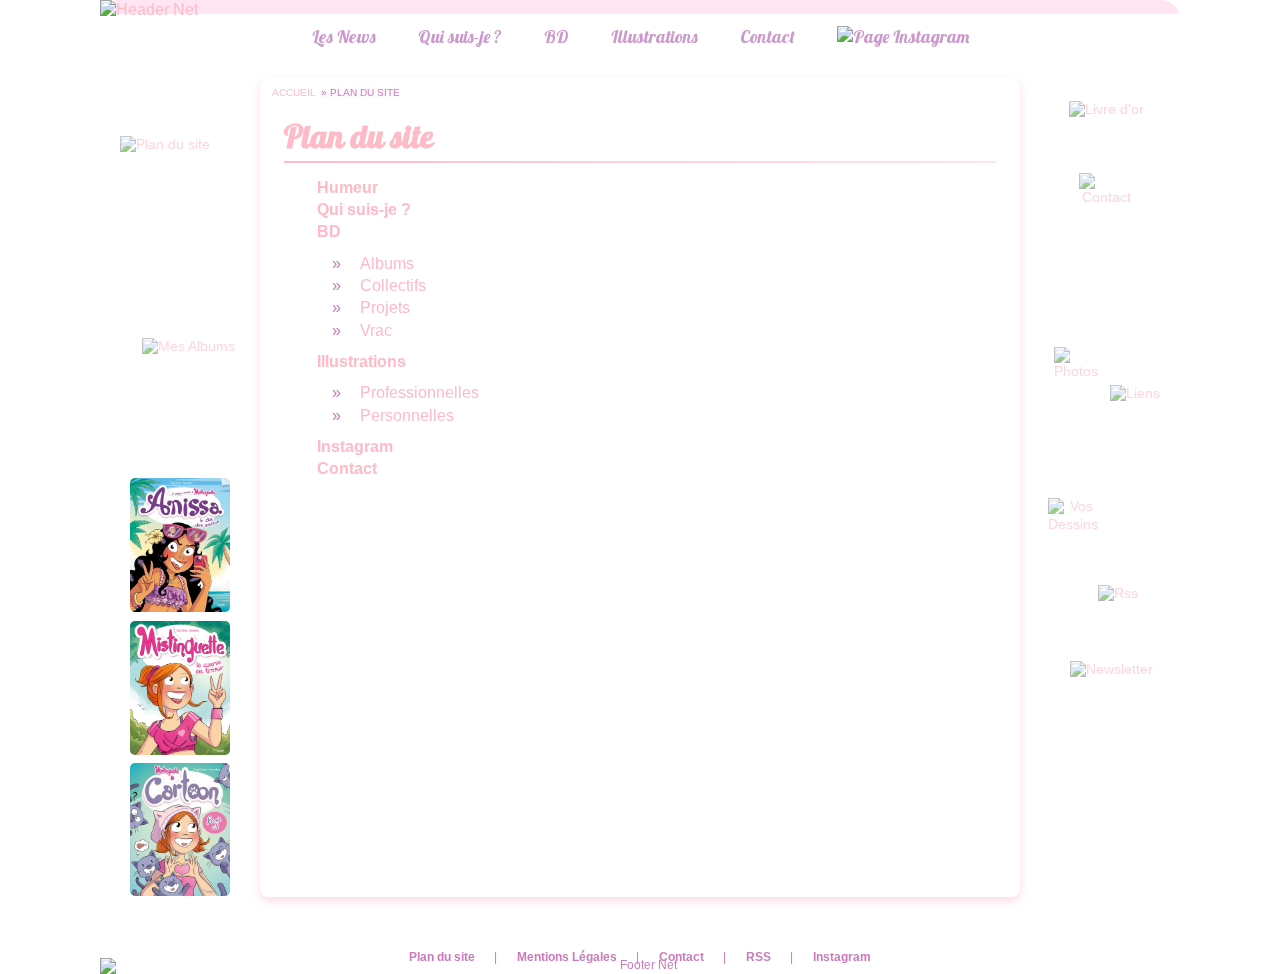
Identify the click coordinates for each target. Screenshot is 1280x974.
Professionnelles (419, 392)
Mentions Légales (567, 957)
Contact (767, 36)
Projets (385, 307)
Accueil (294, 92)
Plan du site (442, 957)
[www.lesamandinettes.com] (149, 9)
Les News (344, 36)
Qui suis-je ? (460, 36)
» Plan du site (360, 92)
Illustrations (654, 36)
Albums (387, 263)
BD (556, 36)
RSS (758, 957)
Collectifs (393, 285)
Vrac (376, 330)
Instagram (842, 957)
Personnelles (407, 415)
